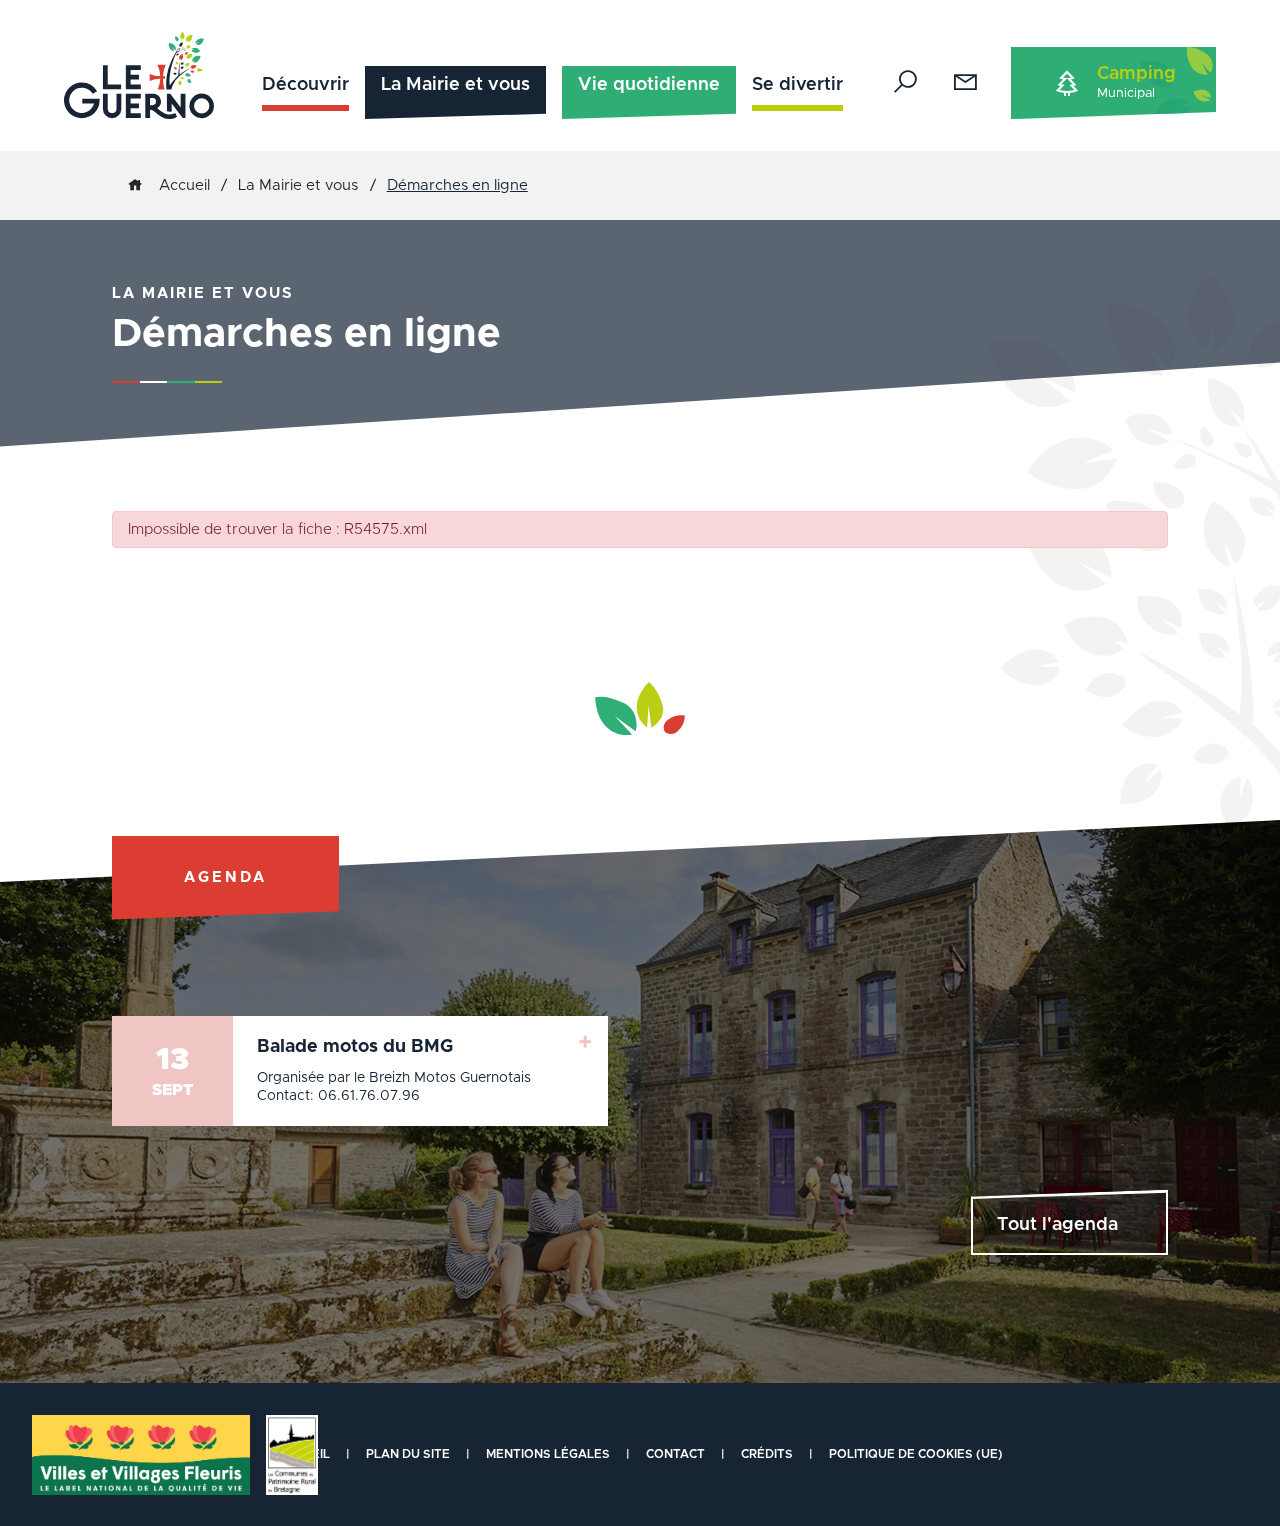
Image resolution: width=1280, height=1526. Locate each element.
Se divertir (797, 85)
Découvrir (305, 85)
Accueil (184, 185)
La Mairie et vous (455, 85)
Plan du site (408, 1454)
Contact (675, 1454)
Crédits (767, 1454)
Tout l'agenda (1057, 1225)
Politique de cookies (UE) (916, 1454)
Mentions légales (548, 1454)
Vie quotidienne (649, 85)
